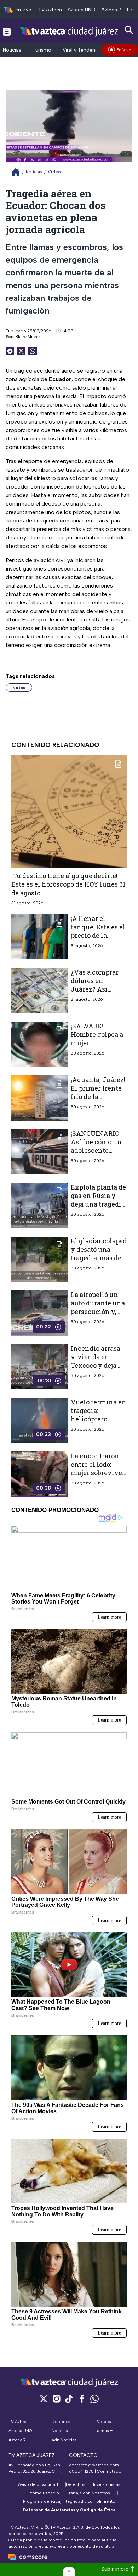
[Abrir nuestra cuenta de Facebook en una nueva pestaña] (82, 2399)
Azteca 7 (111, 10)
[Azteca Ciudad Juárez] (69, 31)
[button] (69, 2571)
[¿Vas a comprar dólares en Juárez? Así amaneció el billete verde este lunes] (40, 991)
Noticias (12, 50)
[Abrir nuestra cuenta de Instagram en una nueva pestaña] (56, 2399)
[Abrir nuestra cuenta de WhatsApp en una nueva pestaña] (94, 2399)
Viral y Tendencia (82, 50)
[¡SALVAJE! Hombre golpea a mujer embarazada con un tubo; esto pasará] (40, 1044)
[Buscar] (129, 30)
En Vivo (124, 50)
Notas (19, 688)
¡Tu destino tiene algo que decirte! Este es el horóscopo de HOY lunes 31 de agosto (68, 884)
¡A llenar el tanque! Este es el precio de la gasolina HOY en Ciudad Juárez (98, 936)
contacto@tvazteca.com (94, 2465)
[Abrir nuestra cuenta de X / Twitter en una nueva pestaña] (44, 2399)
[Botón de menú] (7, 31)
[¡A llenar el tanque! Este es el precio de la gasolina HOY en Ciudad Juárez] (40, 937)
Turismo (42, 50)
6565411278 (81, 2471)
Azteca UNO (82, 10)
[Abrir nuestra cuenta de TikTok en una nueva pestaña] (69, 2399)
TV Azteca (50, 10)
